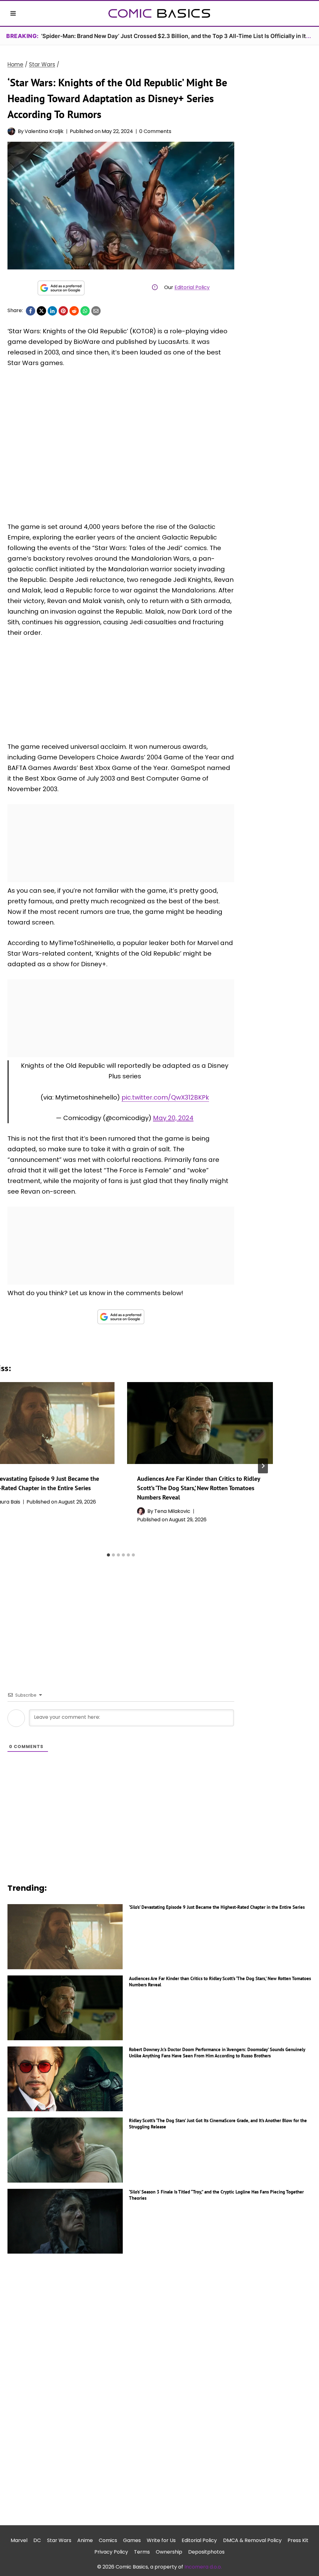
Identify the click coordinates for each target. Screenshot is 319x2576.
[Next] (263, 1466)
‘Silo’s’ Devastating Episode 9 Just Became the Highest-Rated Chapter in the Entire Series (217, 1907)
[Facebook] (31, 311)
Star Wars (59, 2540)
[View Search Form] (306, 13)
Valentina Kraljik (44, 131)
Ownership (169, 2552)
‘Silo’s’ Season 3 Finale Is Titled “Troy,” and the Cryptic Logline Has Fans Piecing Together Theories (216, 2195)
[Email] (96, 311)
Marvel (19, 2540)
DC (37, 2540)
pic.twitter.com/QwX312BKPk (165, 1097)
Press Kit (298, 2540)
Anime (85, 2540)
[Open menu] (13, 13)
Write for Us (161, 2540)
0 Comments (155, 131)
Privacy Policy (111, 2552)
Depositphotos (206, 2552)
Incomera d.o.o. (203, 2567)
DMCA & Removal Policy (252, 2540)
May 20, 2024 (173, 1118)
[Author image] (11, 131)
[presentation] (200, 1423)
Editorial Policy (192, 287)
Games (132, 2540)
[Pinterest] (63, 311)
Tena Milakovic (172, 1511)
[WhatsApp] (85, 311)
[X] (41, 311)
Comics (108, 2540)
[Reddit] (74, 311)
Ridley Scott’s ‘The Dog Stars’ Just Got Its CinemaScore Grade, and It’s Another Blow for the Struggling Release (218, 2124)
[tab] (108, 1555)
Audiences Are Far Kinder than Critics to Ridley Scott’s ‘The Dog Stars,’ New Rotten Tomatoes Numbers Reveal (199, 1488)
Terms (142, 2552)
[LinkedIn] (52, 311)
